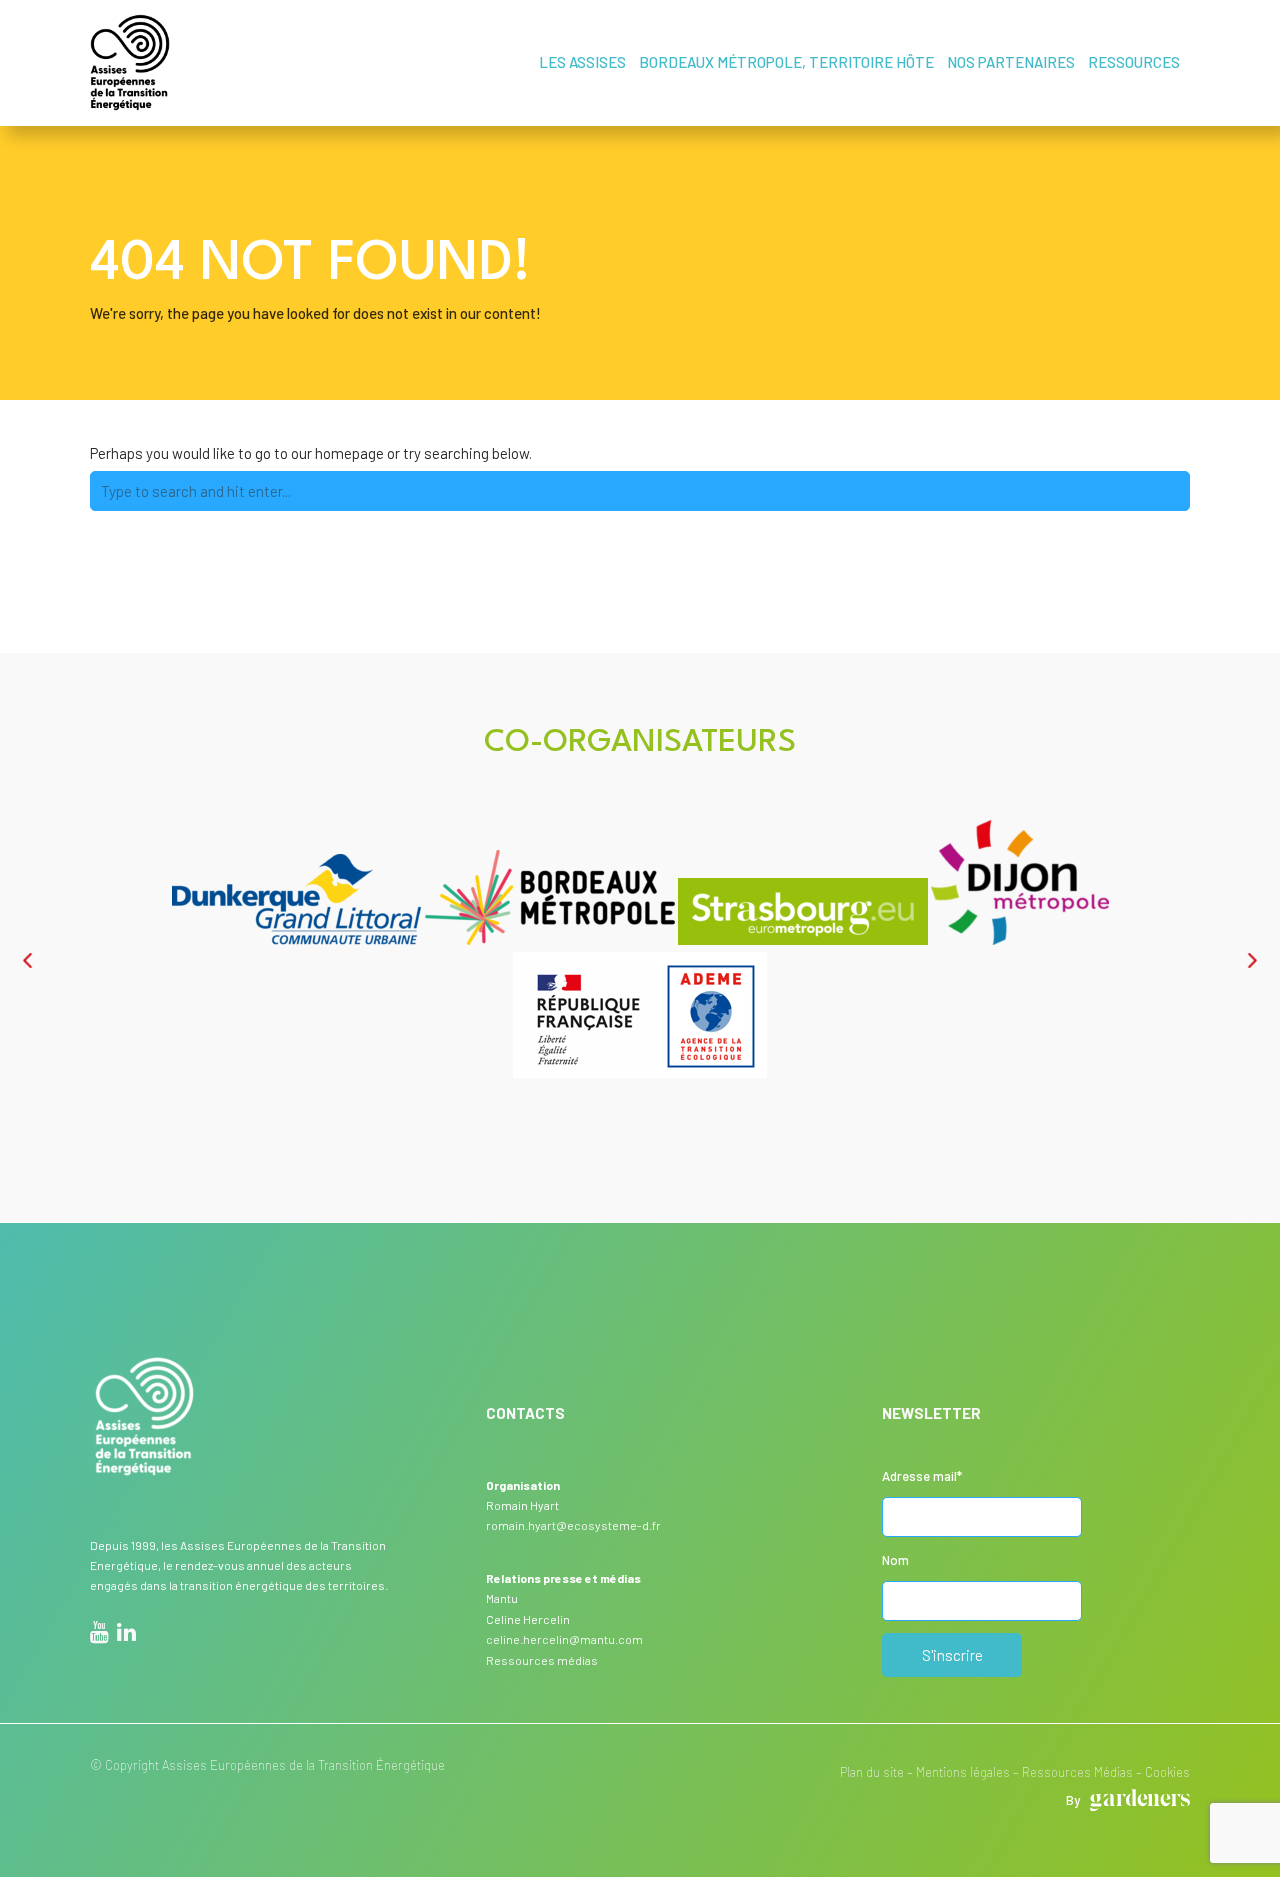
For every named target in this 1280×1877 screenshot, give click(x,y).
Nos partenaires (1011, 62)
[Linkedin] (126, 1635)
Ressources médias (542, 1660)
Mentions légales (963, 1772)
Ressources (1134, 62)
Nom (895, 1560)
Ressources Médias (1077, 1772)
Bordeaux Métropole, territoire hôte (786, 62)
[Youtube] (99, 1635)
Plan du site (872, 1772)
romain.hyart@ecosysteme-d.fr (573, 1525)
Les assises (582, 62)
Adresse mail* (922, 1476)
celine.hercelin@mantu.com (564, 1639)
